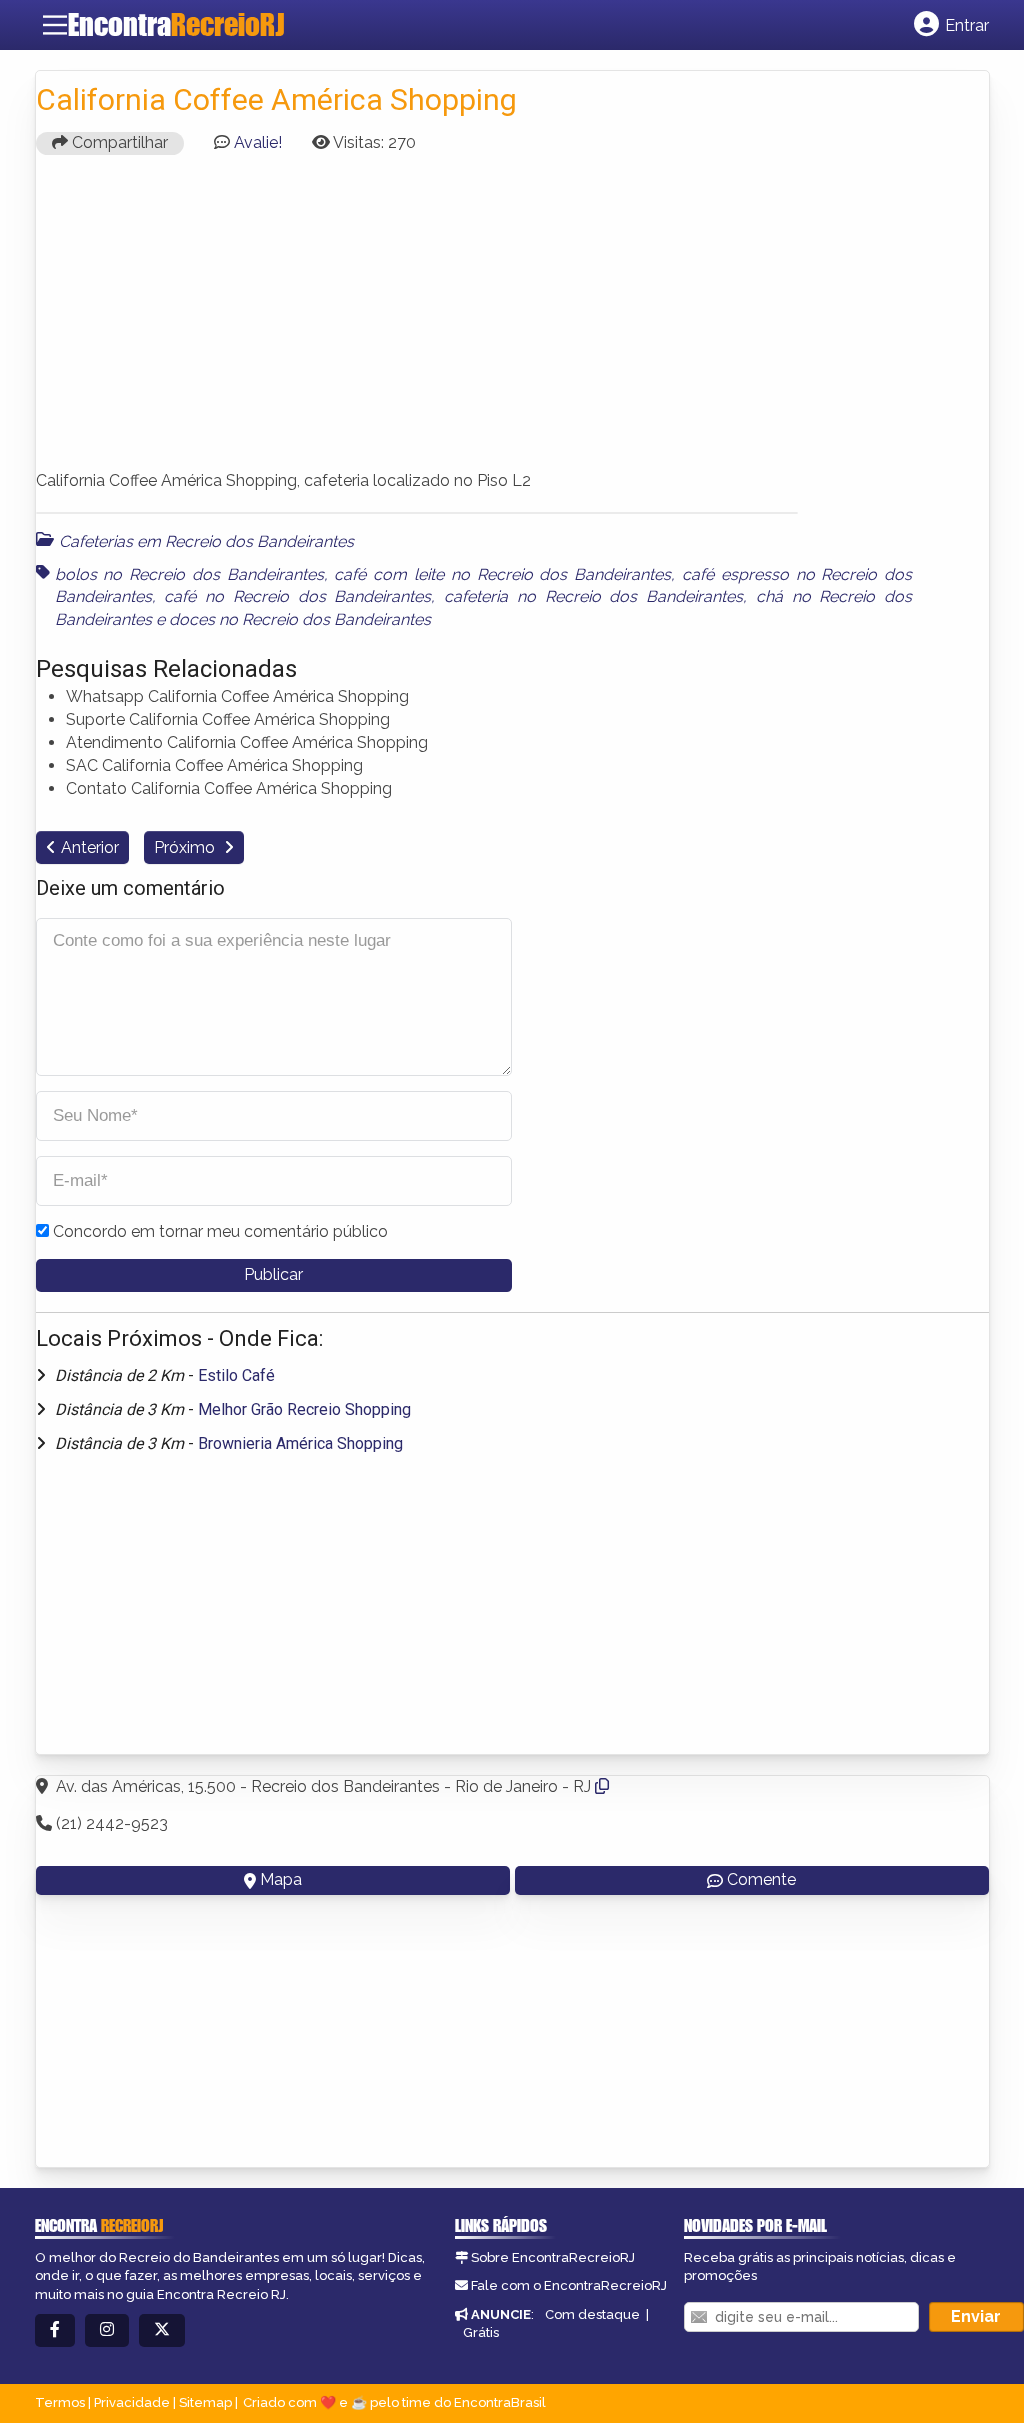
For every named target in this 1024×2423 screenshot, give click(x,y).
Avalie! (258, 142)
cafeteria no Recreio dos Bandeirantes (593, 596)
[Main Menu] (55, 25)
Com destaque (592, 2314)
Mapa (281, 1879)
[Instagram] (107, 2330)
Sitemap (205, 2402)
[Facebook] (55, 2330)
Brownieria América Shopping (300, 1443)
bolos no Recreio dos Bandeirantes (189, 574)
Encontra (176, 24)
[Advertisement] (512, 310)
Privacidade (132, 2402)
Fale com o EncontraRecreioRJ (569, 2285)
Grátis (481, 2332)
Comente (761, 1879)
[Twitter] (162, 2330)
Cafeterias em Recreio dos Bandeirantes (206, 541)
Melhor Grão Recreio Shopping (304, 1409)
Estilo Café (236, 1375)
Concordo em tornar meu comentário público (220, 1231)
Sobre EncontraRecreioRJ (553, 2257)
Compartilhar (118, 142)
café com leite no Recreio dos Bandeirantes (502, 574)
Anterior (90, 847)
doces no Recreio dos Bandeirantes (300, 619)
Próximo (186, 847)
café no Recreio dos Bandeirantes (297, 596)
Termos (60, 2402)
